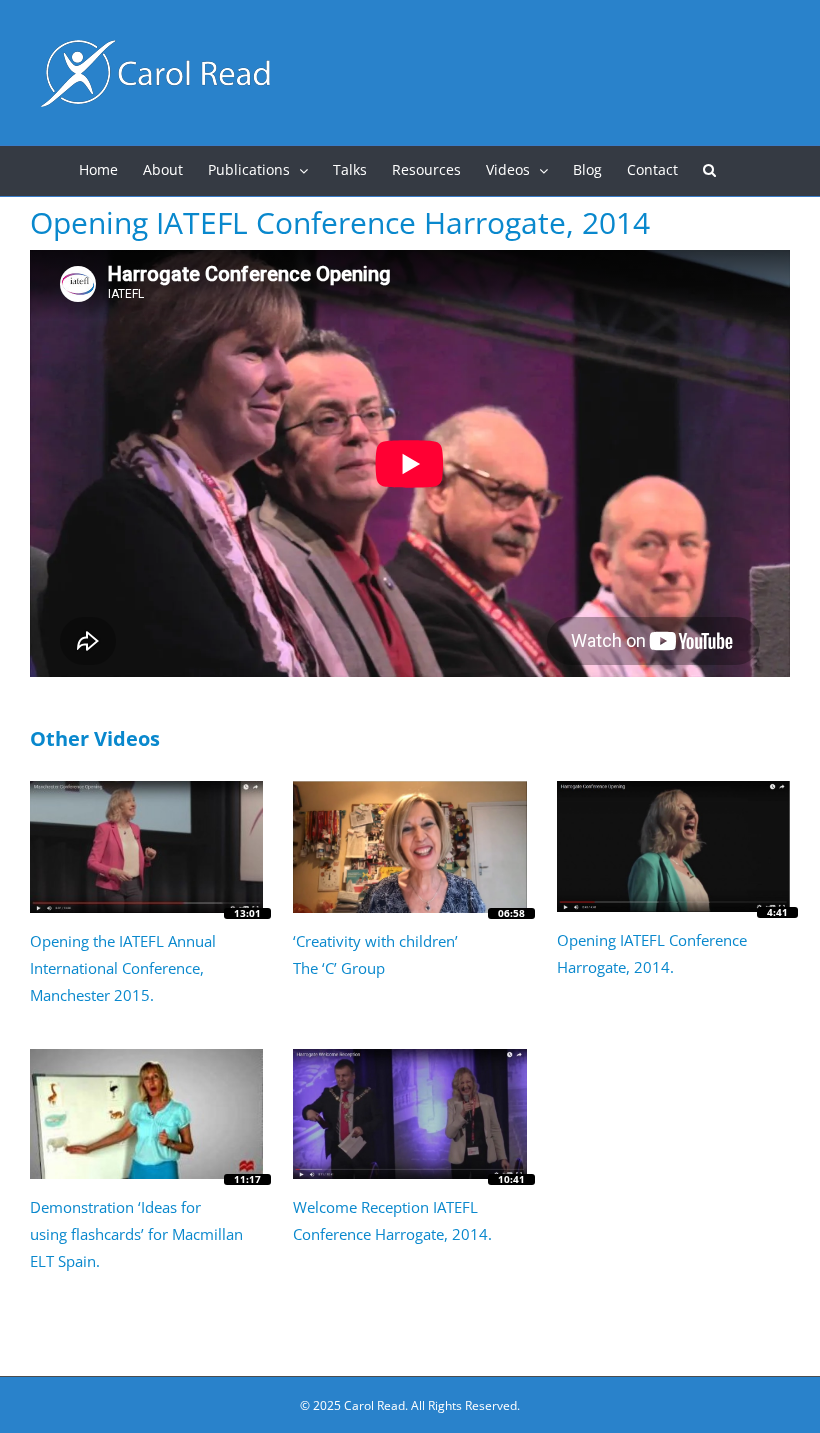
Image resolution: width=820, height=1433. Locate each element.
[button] (709, 171)
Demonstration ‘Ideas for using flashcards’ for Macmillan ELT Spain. (136, 1234)
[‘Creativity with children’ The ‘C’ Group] (409, 846)
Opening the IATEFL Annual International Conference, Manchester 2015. (123, 968)
